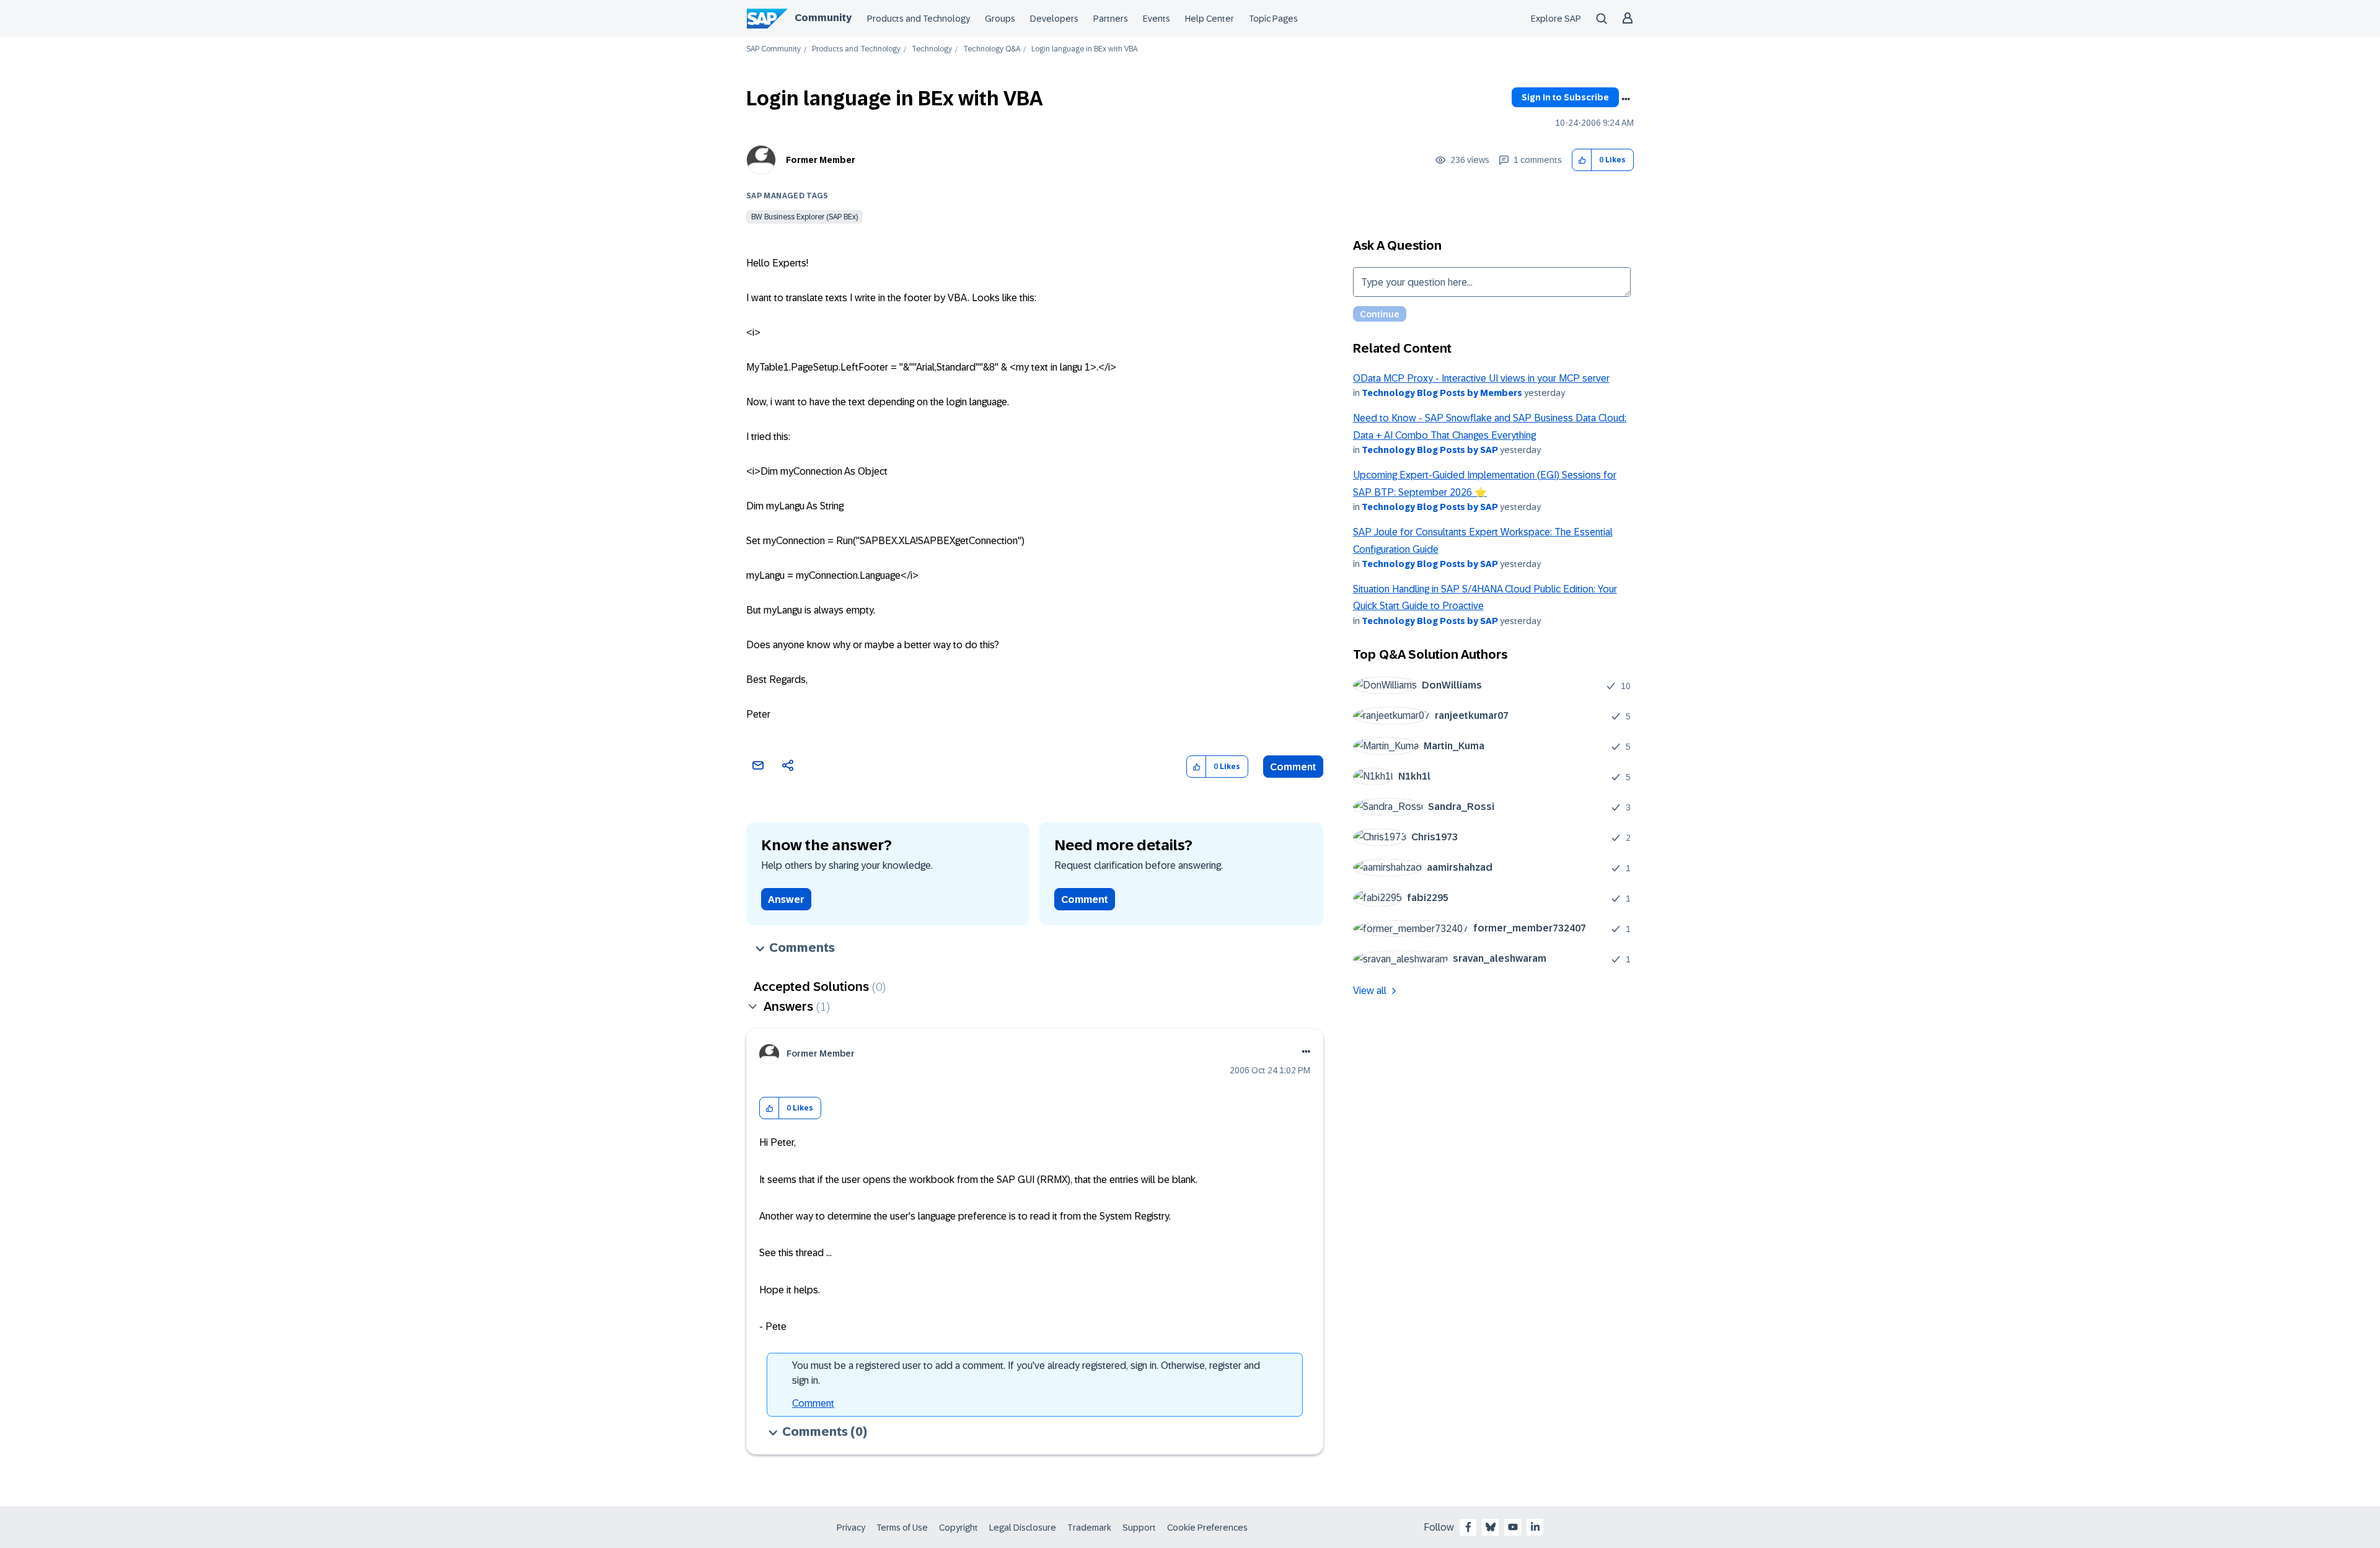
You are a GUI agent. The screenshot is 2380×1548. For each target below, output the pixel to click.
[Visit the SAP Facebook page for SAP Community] (1468, 1527)
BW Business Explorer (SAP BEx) (804, 217)
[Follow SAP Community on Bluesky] (1491, 1527)
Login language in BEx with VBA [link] (1084, 49)
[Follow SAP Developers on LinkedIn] (1535, 1527)
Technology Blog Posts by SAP (1430, 450)
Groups (1000, 19)
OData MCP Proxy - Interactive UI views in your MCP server (1481, 378)
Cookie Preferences (1207, 1528)
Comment (1293, 767)
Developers (1054, 19)
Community (823, 18)
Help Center (1210, 19)
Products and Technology (919, 19)
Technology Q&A (992, 49)
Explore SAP (1556, 19)
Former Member (821, 160)
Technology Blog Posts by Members (1442, 393)
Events (1157, 19)
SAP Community (773, 49)
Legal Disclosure (1023, 1528)
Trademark (1089, 1528)
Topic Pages (1273, 19)
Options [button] (1626, 99)
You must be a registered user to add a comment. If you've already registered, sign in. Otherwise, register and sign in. (1026, 1373)
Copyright (959, 1528)
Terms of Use (902, 1528)
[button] (1582, 160)
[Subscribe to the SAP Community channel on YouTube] (1513, 1527)
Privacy (851, 1528)
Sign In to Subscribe (1565, 97)
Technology (932, 49)
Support (1139, 1528)
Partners (1111, 19)
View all (1370, 991)
